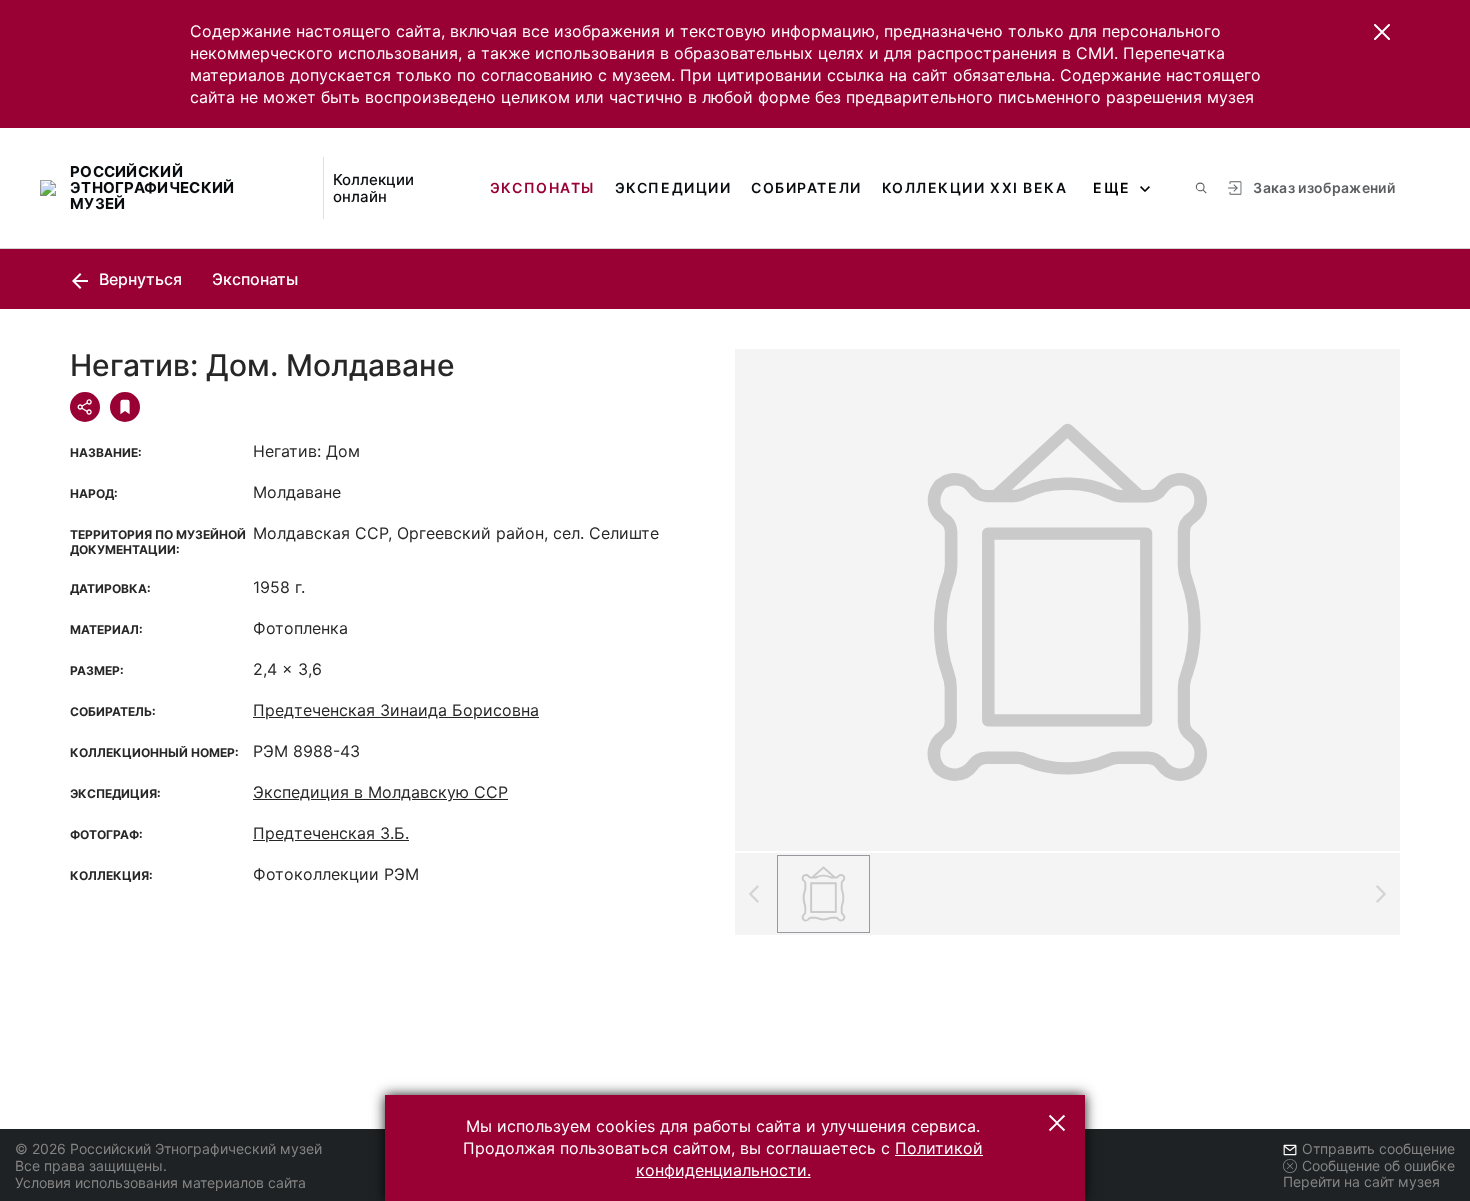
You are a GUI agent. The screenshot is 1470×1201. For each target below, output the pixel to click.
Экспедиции (673, 187)
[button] (1382, 32)
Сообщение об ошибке (1378, 1165)
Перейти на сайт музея (1361, 1181)
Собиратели (806, 187)
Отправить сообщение (1378, 1148)
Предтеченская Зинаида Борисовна (396, 710)
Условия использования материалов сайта (160, 1182)
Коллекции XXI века (975, 187)
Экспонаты (542, 187)
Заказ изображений (1324, 187)
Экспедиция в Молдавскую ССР (380, 792)
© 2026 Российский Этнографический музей (168, 1148)
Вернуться (138, 279)
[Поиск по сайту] (1201, 188)
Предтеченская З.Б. (331, 833)
